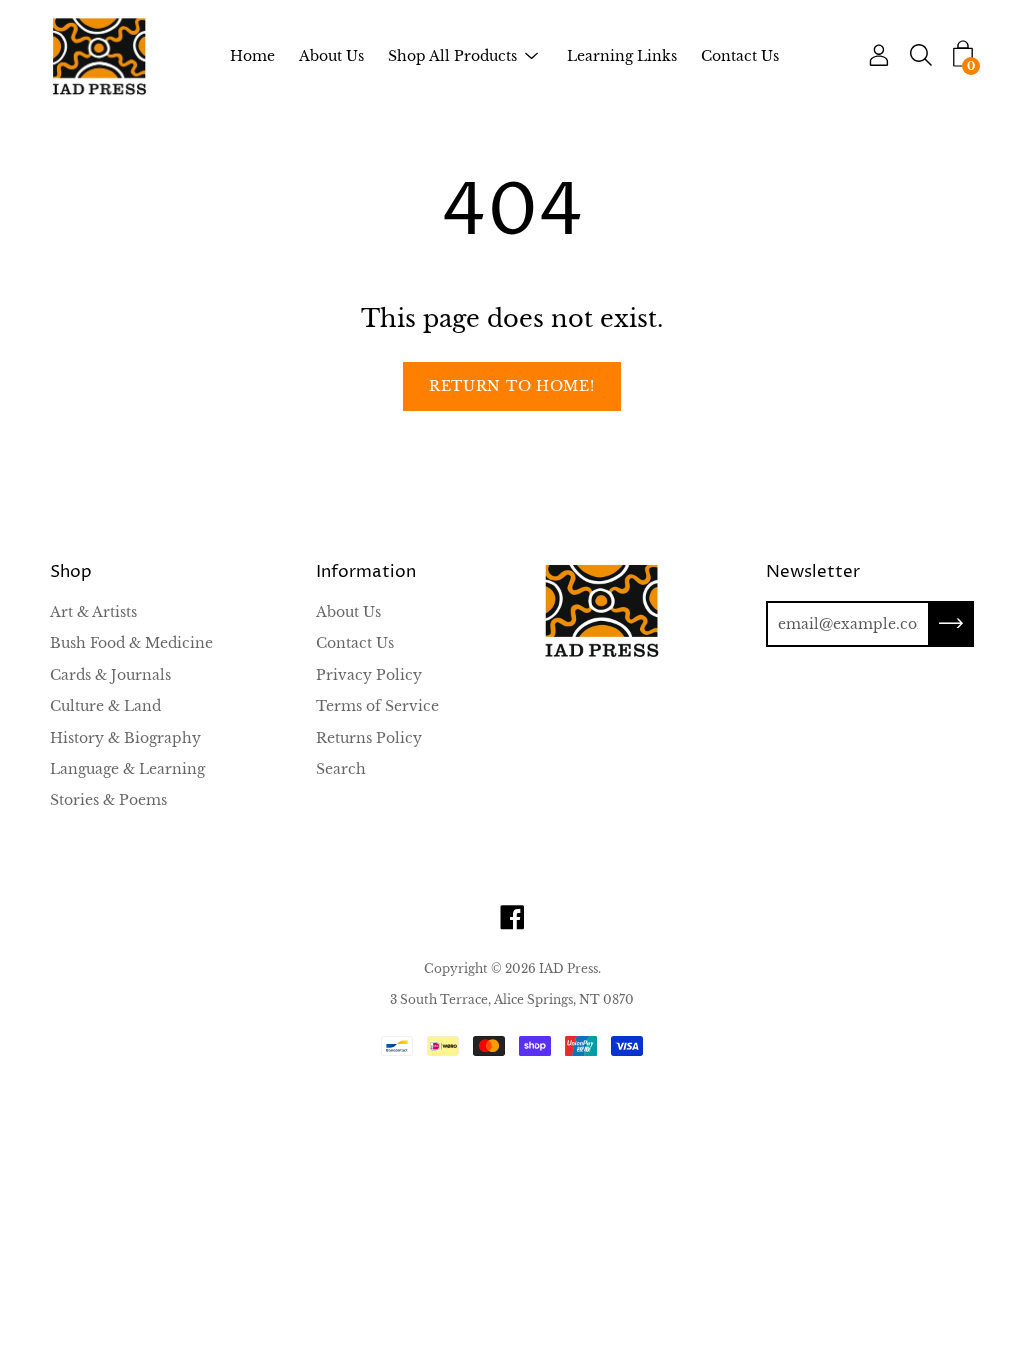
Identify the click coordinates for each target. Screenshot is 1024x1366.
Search (341, 769)
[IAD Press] (100, 56)
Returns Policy (369, 738)
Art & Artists (93, 612)
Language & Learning (127, 769)
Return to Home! (512, 386)
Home (252, 56)
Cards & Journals (110, 675)
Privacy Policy (369, 675)
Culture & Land (105, 706)
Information (366, 572)
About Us (331, 56)
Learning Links (622, 56)
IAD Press (568, 968)
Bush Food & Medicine (131, 643)
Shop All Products (452, 56)
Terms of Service (377, 706)
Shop (71, 572)
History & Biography (125, 738)
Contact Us (740, 56)
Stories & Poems (108, 800)
